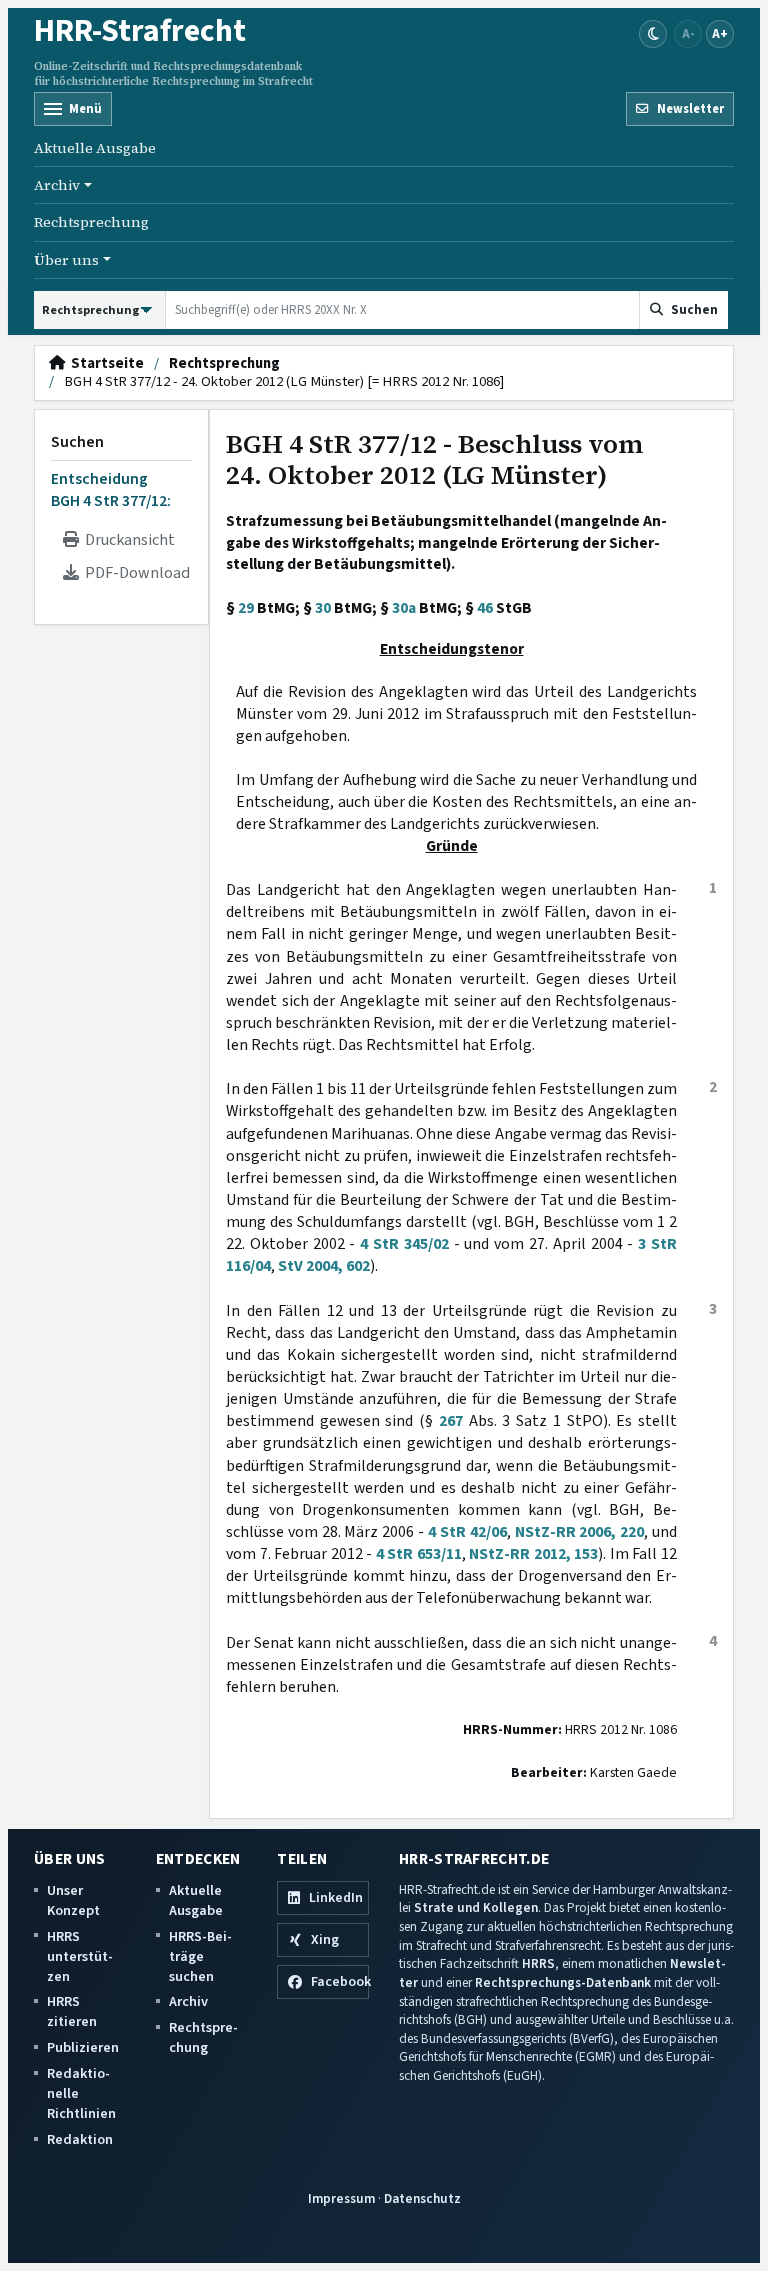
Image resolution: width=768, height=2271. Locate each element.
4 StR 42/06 (467, 1532)
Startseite (104, 364)
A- (688, 33)
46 (485, 608)
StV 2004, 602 (324, 1266)
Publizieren (83, 2047)
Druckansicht (127, 540)
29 (246, 608)
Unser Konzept (73, 1900)
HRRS (538, 1963)
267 (451, 1421)
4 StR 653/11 (419, 1554)
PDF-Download (134, 573)
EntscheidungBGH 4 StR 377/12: (111, 490)
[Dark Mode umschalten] (653, 34)
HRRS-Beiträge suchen (200, 1956)
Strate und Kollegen (476, 1907)
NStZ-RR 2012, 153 (533, 1554)
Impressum (341, 2198)
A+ (720, 33)
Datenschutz (422, 2198)
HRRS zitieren (72, 2011)
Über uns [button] (66, 260)
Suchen (77, 442)
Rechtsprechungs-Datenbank (563, 1982)
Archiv (188, 2001)
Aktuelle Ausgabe (95, 148)
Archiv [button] (57, 185)
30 (323, 608)
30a (404, 608)
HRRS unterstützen (80, 1956)
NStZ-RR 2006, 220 (580, 1532)
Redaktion (80, 2139)
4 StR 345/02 (404, 1244)
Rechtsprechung (91, 222)
